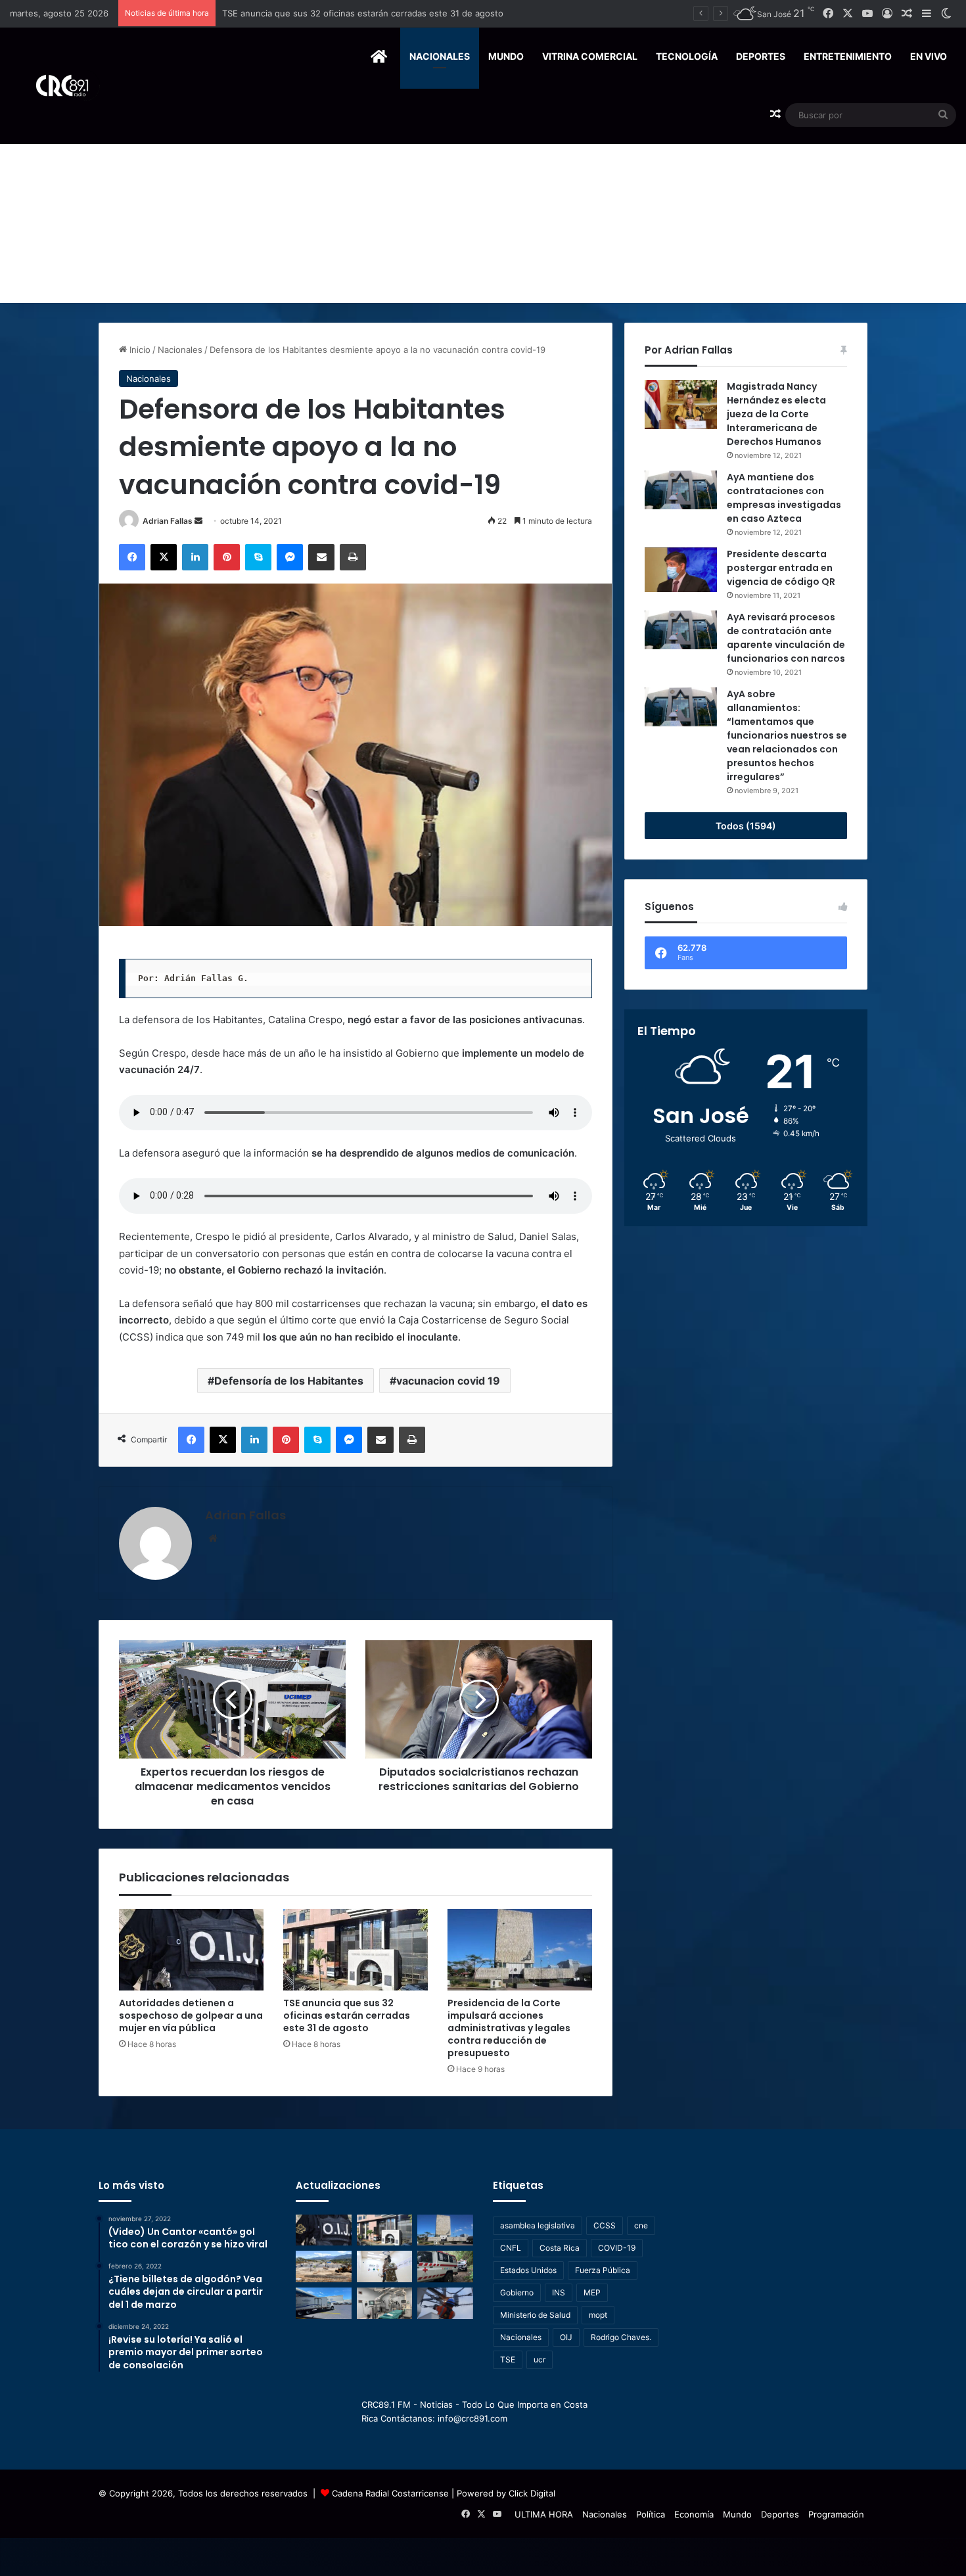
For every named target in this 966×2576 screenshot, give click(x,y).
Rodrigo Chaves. (621, 2337)
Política (651, 2514)
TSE (508, 2359)
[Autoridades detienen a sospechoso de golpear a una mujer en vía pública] (191, 1950)
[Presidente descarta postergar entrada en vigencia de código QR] (681, 570)
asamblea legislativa (538, 2225)
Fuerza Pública (603, 2270)
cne (641, 2225)
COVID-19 (617, 2248)
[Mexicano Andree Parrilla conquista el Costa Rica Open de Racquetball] (385, 2266)
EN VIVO (929, 56)
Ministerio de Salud (535, 2315)
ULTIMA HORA (544, 2514)
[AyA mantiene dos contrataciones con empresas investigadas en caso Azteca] (681, 490)
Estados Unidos (528, 2270)
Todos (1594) (746, 826)
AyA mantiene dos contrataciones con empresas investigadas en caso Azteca (784, 498)
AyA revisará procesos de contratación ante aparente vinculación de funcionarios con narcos (786, 638)
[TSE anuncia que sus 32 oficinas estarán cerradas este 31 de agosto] (356, 1950)
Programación (836, 2514)
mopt (598, 2315)
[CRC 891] (55, 86)
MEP (592, 2292)
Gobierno (517, 2292)
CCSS (605, 2225)
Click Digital (532, 2493)
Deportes (761, 56)
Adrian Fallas (168, 521)
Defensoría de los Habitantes (289, 1381)
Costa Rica (560, 2248)
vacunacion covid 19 (448, 1381)
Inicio (139, 350)
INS (559, 2292)
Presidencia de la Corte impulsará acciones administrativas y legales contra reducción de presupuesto (431, 13)
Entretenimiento (848, 56)
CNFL (511, 2248)
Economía (694, 2514)
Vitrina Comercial (590, 56)
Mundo (506, 56)
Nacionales (440, 56)
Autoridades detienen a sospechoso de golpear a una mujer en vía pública (191, 2015)
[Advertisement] (483, 204)
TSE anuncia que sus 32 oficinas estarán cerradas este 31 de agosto (347, 2015)
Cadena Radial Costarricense (390, 2493)
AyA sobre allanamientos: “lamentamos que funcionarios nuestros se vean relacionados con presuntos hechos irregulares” (787, 735)
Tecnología (687, 56)
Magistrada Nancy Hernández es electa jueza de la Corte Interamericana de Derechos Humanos (776, 414)
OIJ (566, 2337)
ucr (540, 2359)
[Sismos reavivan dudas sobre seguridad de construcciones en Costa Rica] (324, 2266)
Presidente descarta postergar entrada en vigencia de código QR (781, 568)
